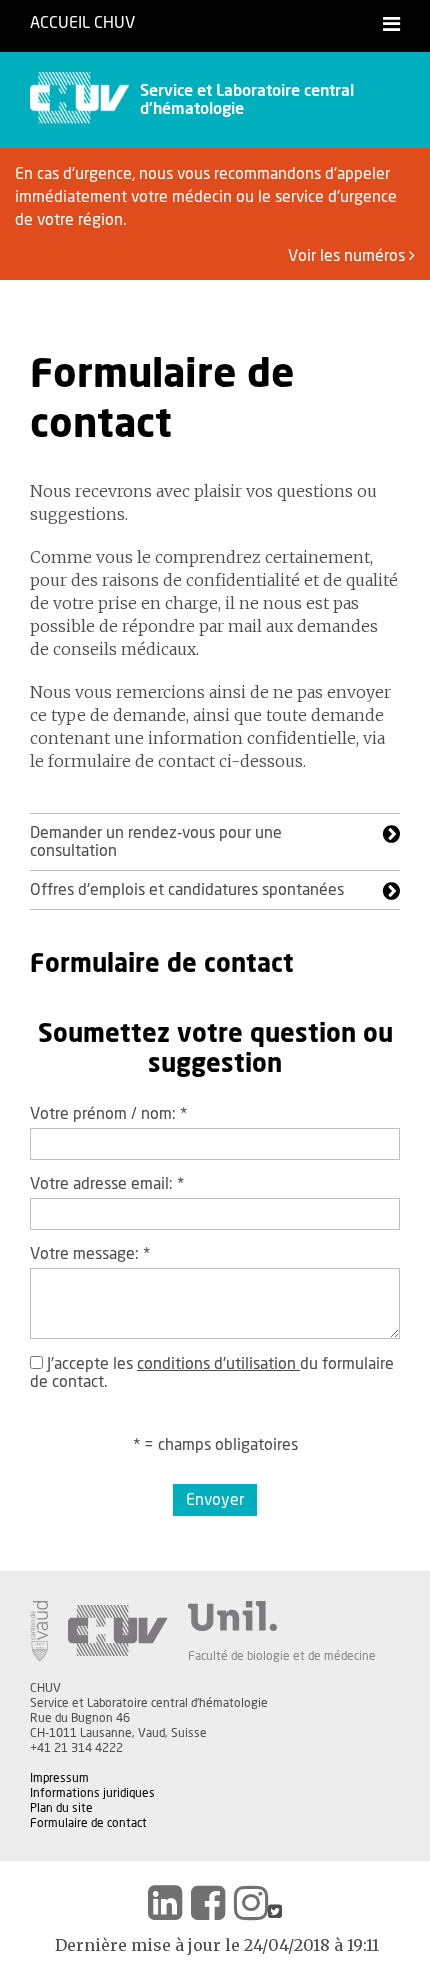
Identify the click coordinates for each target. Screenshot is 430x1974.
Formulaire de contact (88, 1823)
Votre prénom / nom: (108, 1114)
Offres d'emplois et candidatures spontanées (187, 890)
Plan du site (61, 1808)
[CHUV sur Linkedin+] (165, 1903)
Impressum (59, 1778)
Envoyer (215, 1500)
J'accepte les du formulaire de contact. (212, 1373)
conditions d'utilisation (218, 1364)
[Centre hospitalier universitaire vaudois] (118, 1631)
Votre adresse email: (107, 1184)
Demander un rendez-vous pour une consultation (156, 842)
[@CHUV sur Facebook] (208, 1903)
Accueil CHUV (82, 23)
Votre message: (90, 1254)
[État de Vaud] (39, 1631)
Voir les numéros (348, 256)
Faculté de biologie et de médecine (282, 1656)
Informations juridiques (92, 1793)
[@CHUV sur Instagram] (251, 1903)
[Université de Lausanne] (282, 1616)
